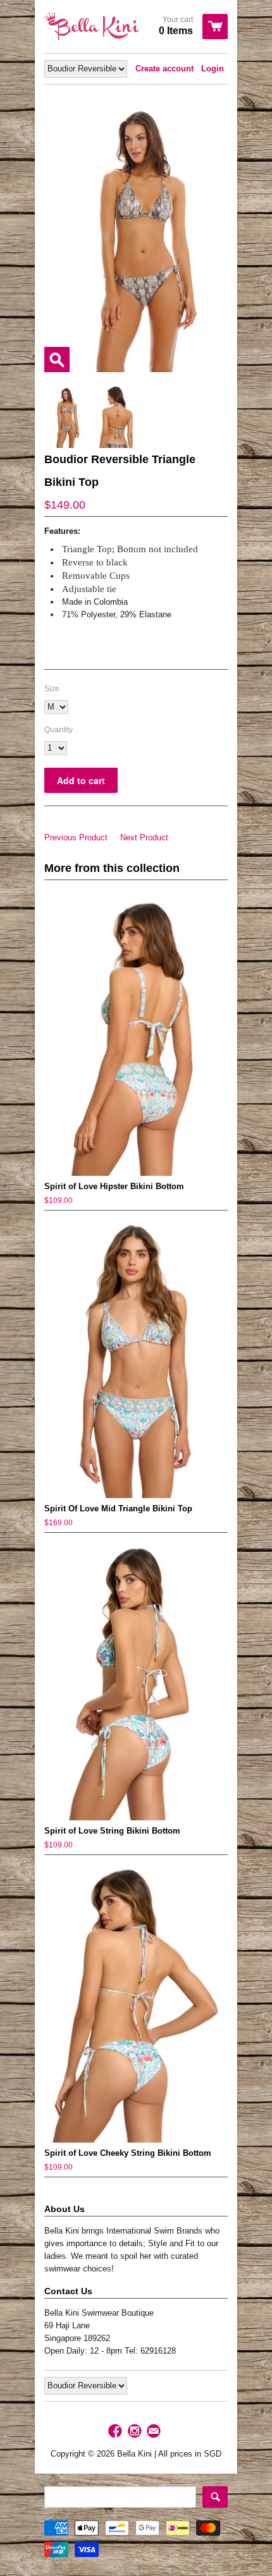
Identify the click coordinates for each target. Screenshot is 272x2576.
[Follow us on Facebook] (116, 2432)
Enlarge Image (57, 360)
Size (52, 689)
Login (213, 69)
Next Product (144, 838)
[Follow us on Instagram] (136, 2432)
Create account (164, 69)
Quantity (59, 730)
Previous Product (76, 838)
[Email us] (155, 2432)
